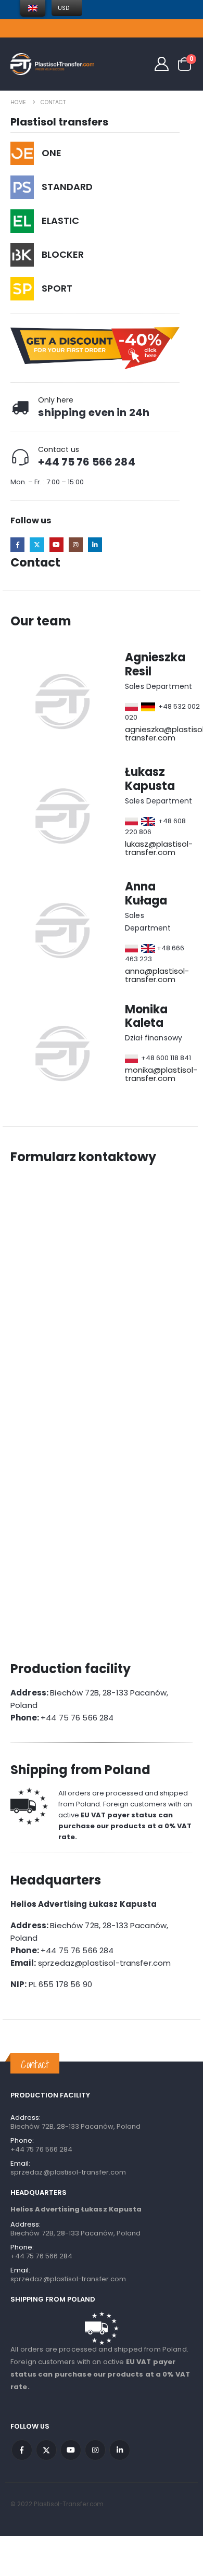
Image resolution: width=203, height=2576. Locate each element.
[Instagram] (76, 544)
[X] (37, 544)
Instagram (95, 2450)
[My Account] (162, 64)
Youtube (71, 2450)
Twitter (46, 2450)
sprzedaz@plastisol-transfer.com (68, 2172)
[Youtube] (56, 544)
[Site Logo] (52, 64)
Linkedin (120, 2450)
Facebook (22, 2450)
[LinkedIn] (95, 544)
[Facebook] (17, 544)
